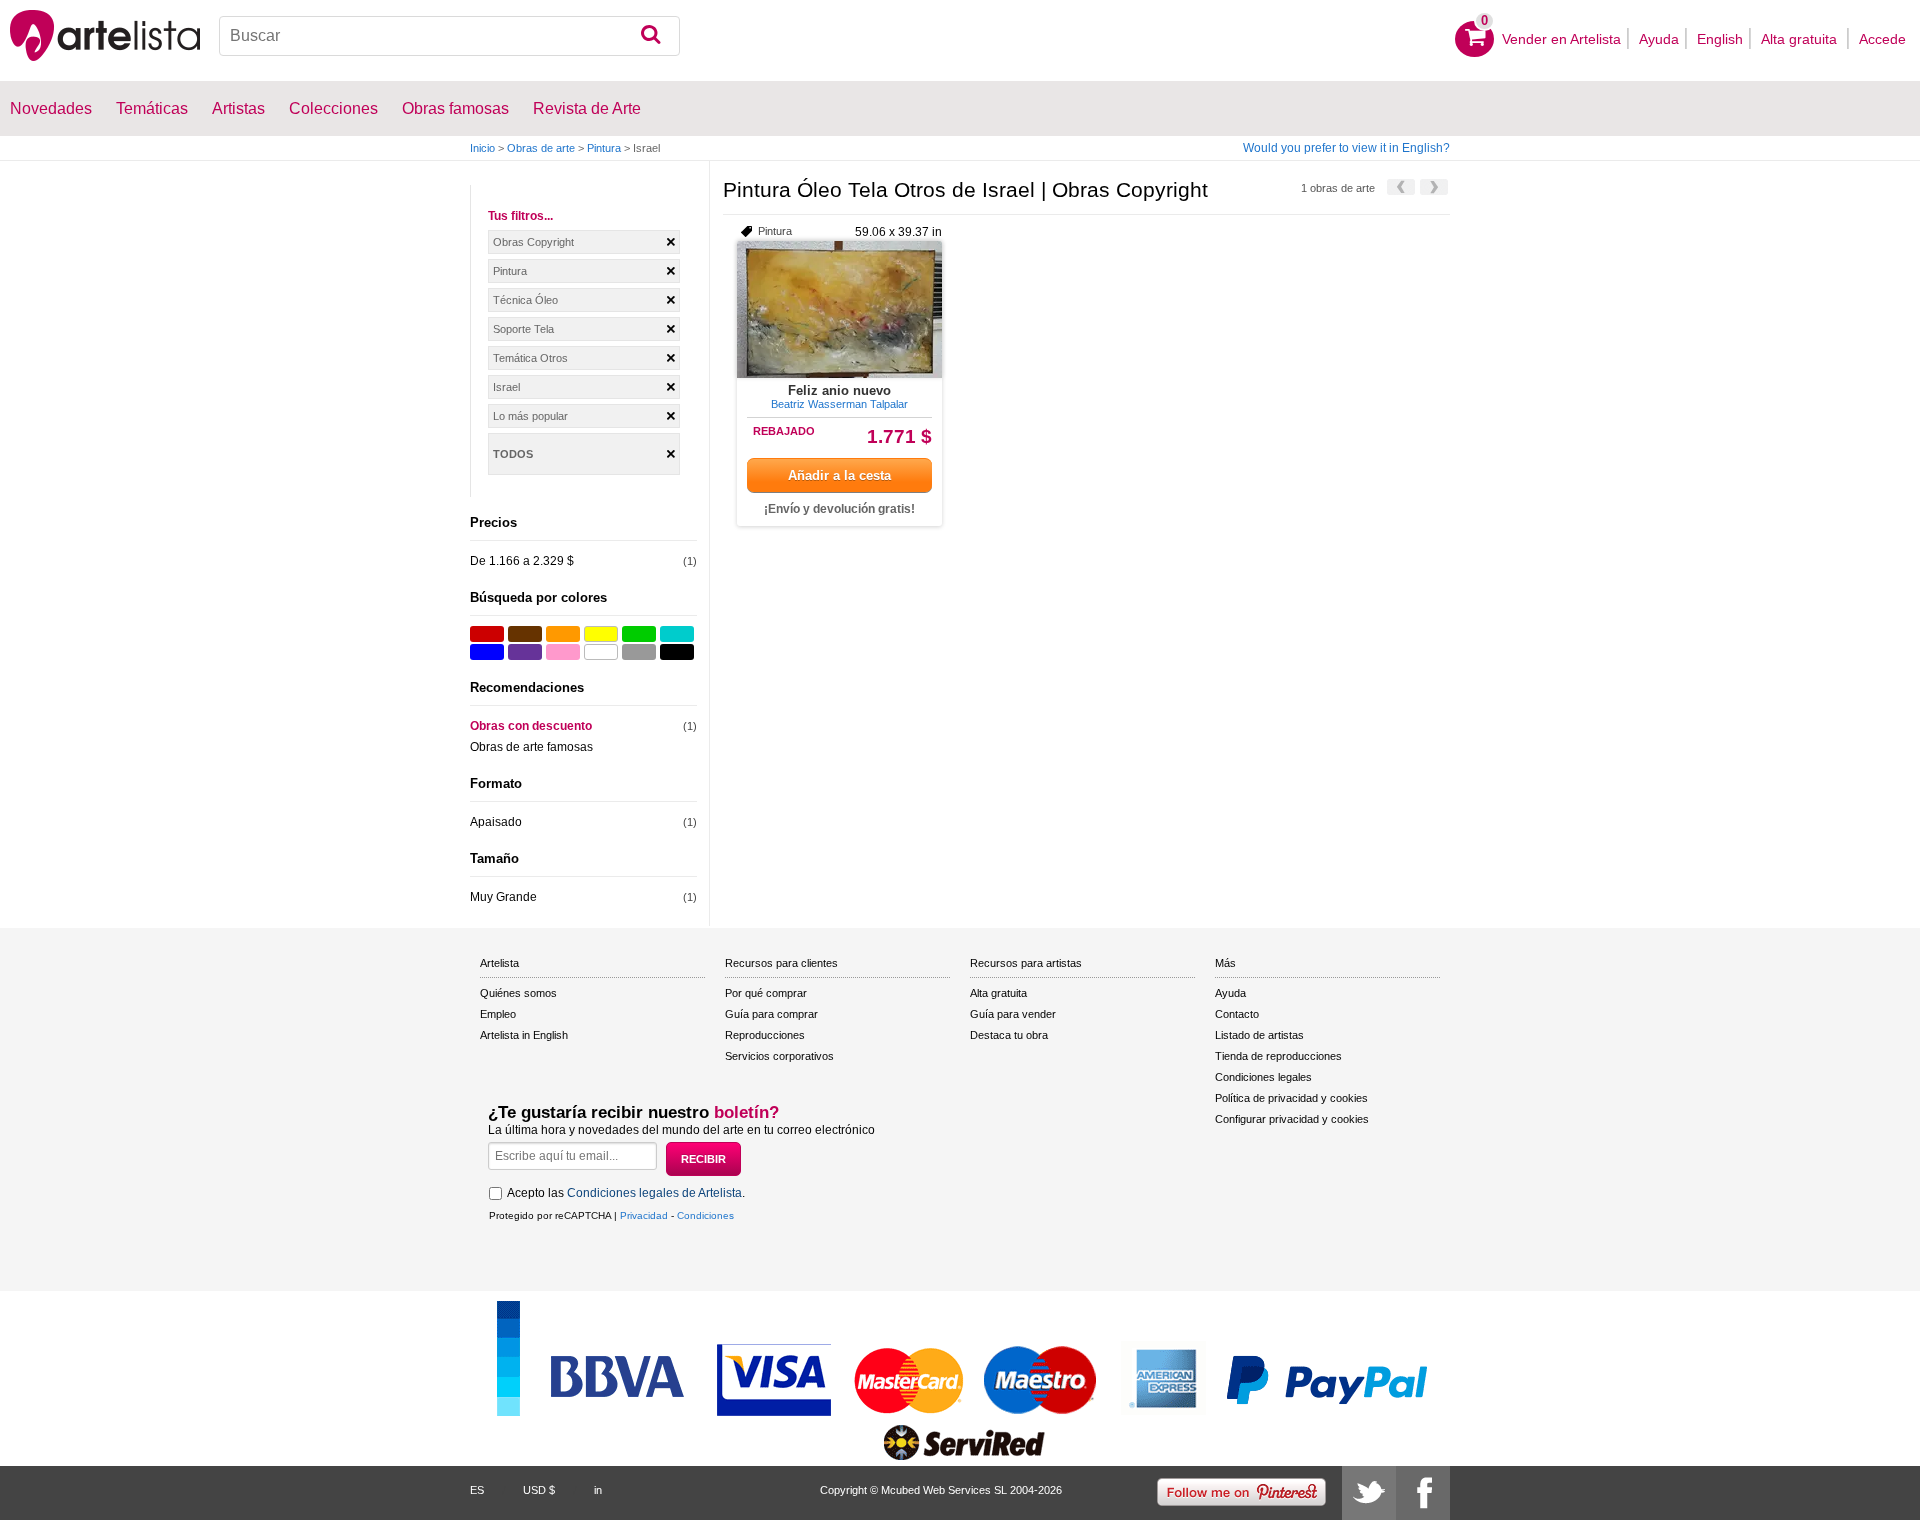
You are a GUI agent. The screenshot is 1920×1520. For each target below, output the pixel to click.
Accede (1882, 39)
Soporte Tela (523, 329)
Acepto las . (626, 1193)
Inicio (482, 148)
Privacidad (644, 1215)
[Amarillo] (601, 634)
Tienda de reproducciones (1278, 1056)
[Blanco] (601, 652)
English (1720, 39)
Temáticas (152, 108)
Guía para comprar (771, 1014)
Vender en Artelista (1561, 39)
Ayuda (1659, 39)
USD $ (539, 1490)
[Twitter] (1369, 1493)
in (598, 1490)
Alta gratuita (1801, 39)
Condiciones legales (1263, 1077)
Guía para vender (1013, 1014)
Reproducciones (765, 1035)
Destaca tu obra (1009, 1035)
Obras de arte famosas (531, 747)
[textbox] (449, 36)
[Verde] (639, 634)
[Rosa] (563, 652)
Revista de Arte (587, 108)
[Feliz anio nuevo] (839, 309)
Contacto (1237, 1014)
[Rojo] (487, 634)
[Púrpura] (525, 652)
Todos (513, 454)
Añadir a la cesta (839, 475)
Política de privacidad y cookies (1291, 1098)
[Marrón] (525, 634)
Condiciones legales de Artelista (654, 1193)
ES (477, 1490)
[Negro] (677, 652)
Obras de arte (541, 148)
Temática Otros (530, 358)
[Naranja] (563, 634)
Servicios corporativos (779, 1056)
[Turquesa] (677, 634)
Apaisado (496, 822)
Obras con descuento (531, 726)
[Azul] (487, 652)
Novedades (51, 108)
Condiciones (705, 1215)
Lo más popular (530, 416)
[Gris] (639, 652)
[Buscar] (650, 36)
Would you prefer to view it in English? (1346, 148)
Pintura (604, 148)
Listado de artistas (1259, 1035)
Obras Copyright (533, 242)
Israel (506, 387)
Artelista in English (524, 1035)
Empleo (498, 1014)
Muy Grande (503, 897)
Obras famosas (455, 108)
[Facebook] (1423, 1493)
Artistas (238, 108)
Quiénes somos (518, 993)
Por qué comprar (766, 993)
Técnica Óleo (525, 300)
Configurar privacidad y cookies (1292, 1119)
